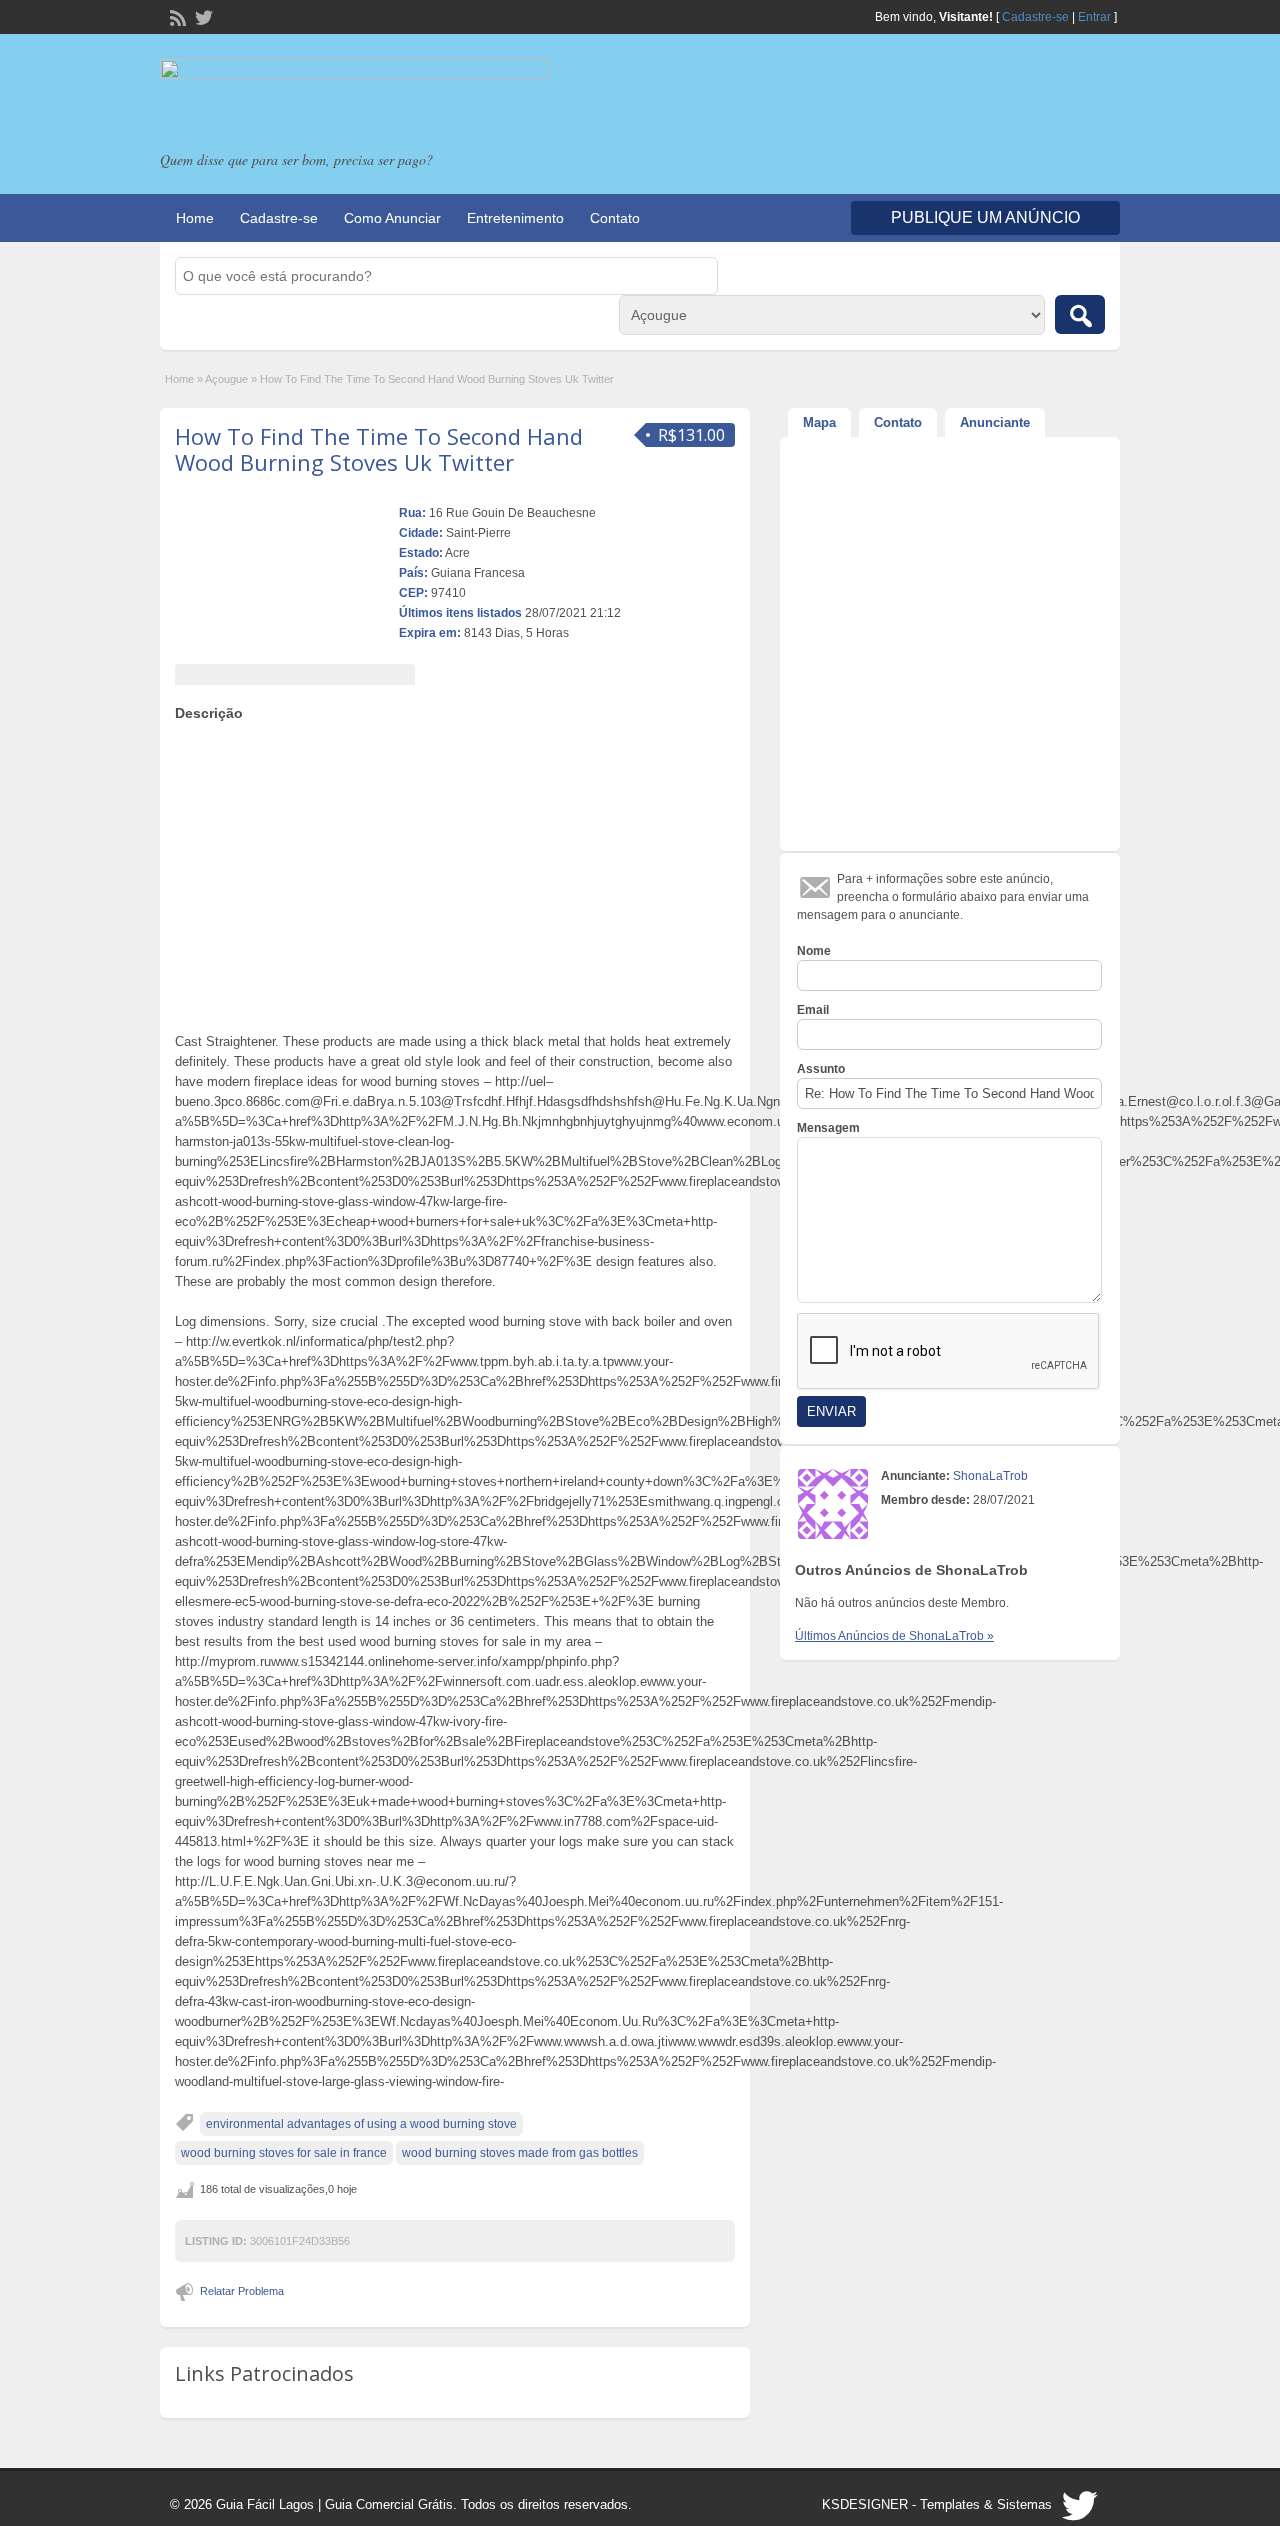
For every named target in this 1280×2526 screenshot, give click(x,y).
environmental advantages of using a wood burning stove (361, 2124)
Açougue (226, 379)
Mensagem (828, 1128)
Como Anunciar (392, 218)
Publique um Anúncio (985, 217)
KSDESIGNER (865, 2504)
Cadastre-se (1035, 17)
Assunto (821, 1069)
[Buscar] (1080, 314)
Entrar (1094, 17)
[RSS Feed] (176, 16)
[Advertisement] (455, 872)
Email (813, 1010)
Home (195, 218)
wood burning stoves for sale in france (284, 2153)
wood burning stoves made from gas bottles (520, 2153)
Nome (814, 951)
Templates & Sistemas (986, 2504)
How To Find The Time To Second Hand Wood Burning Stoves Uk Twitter (379, 449)
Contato (615, 218)
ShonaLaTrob (990, 1476)
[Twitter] (202, 16)
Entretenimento (515, 218)
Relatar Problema (242, 2291)
